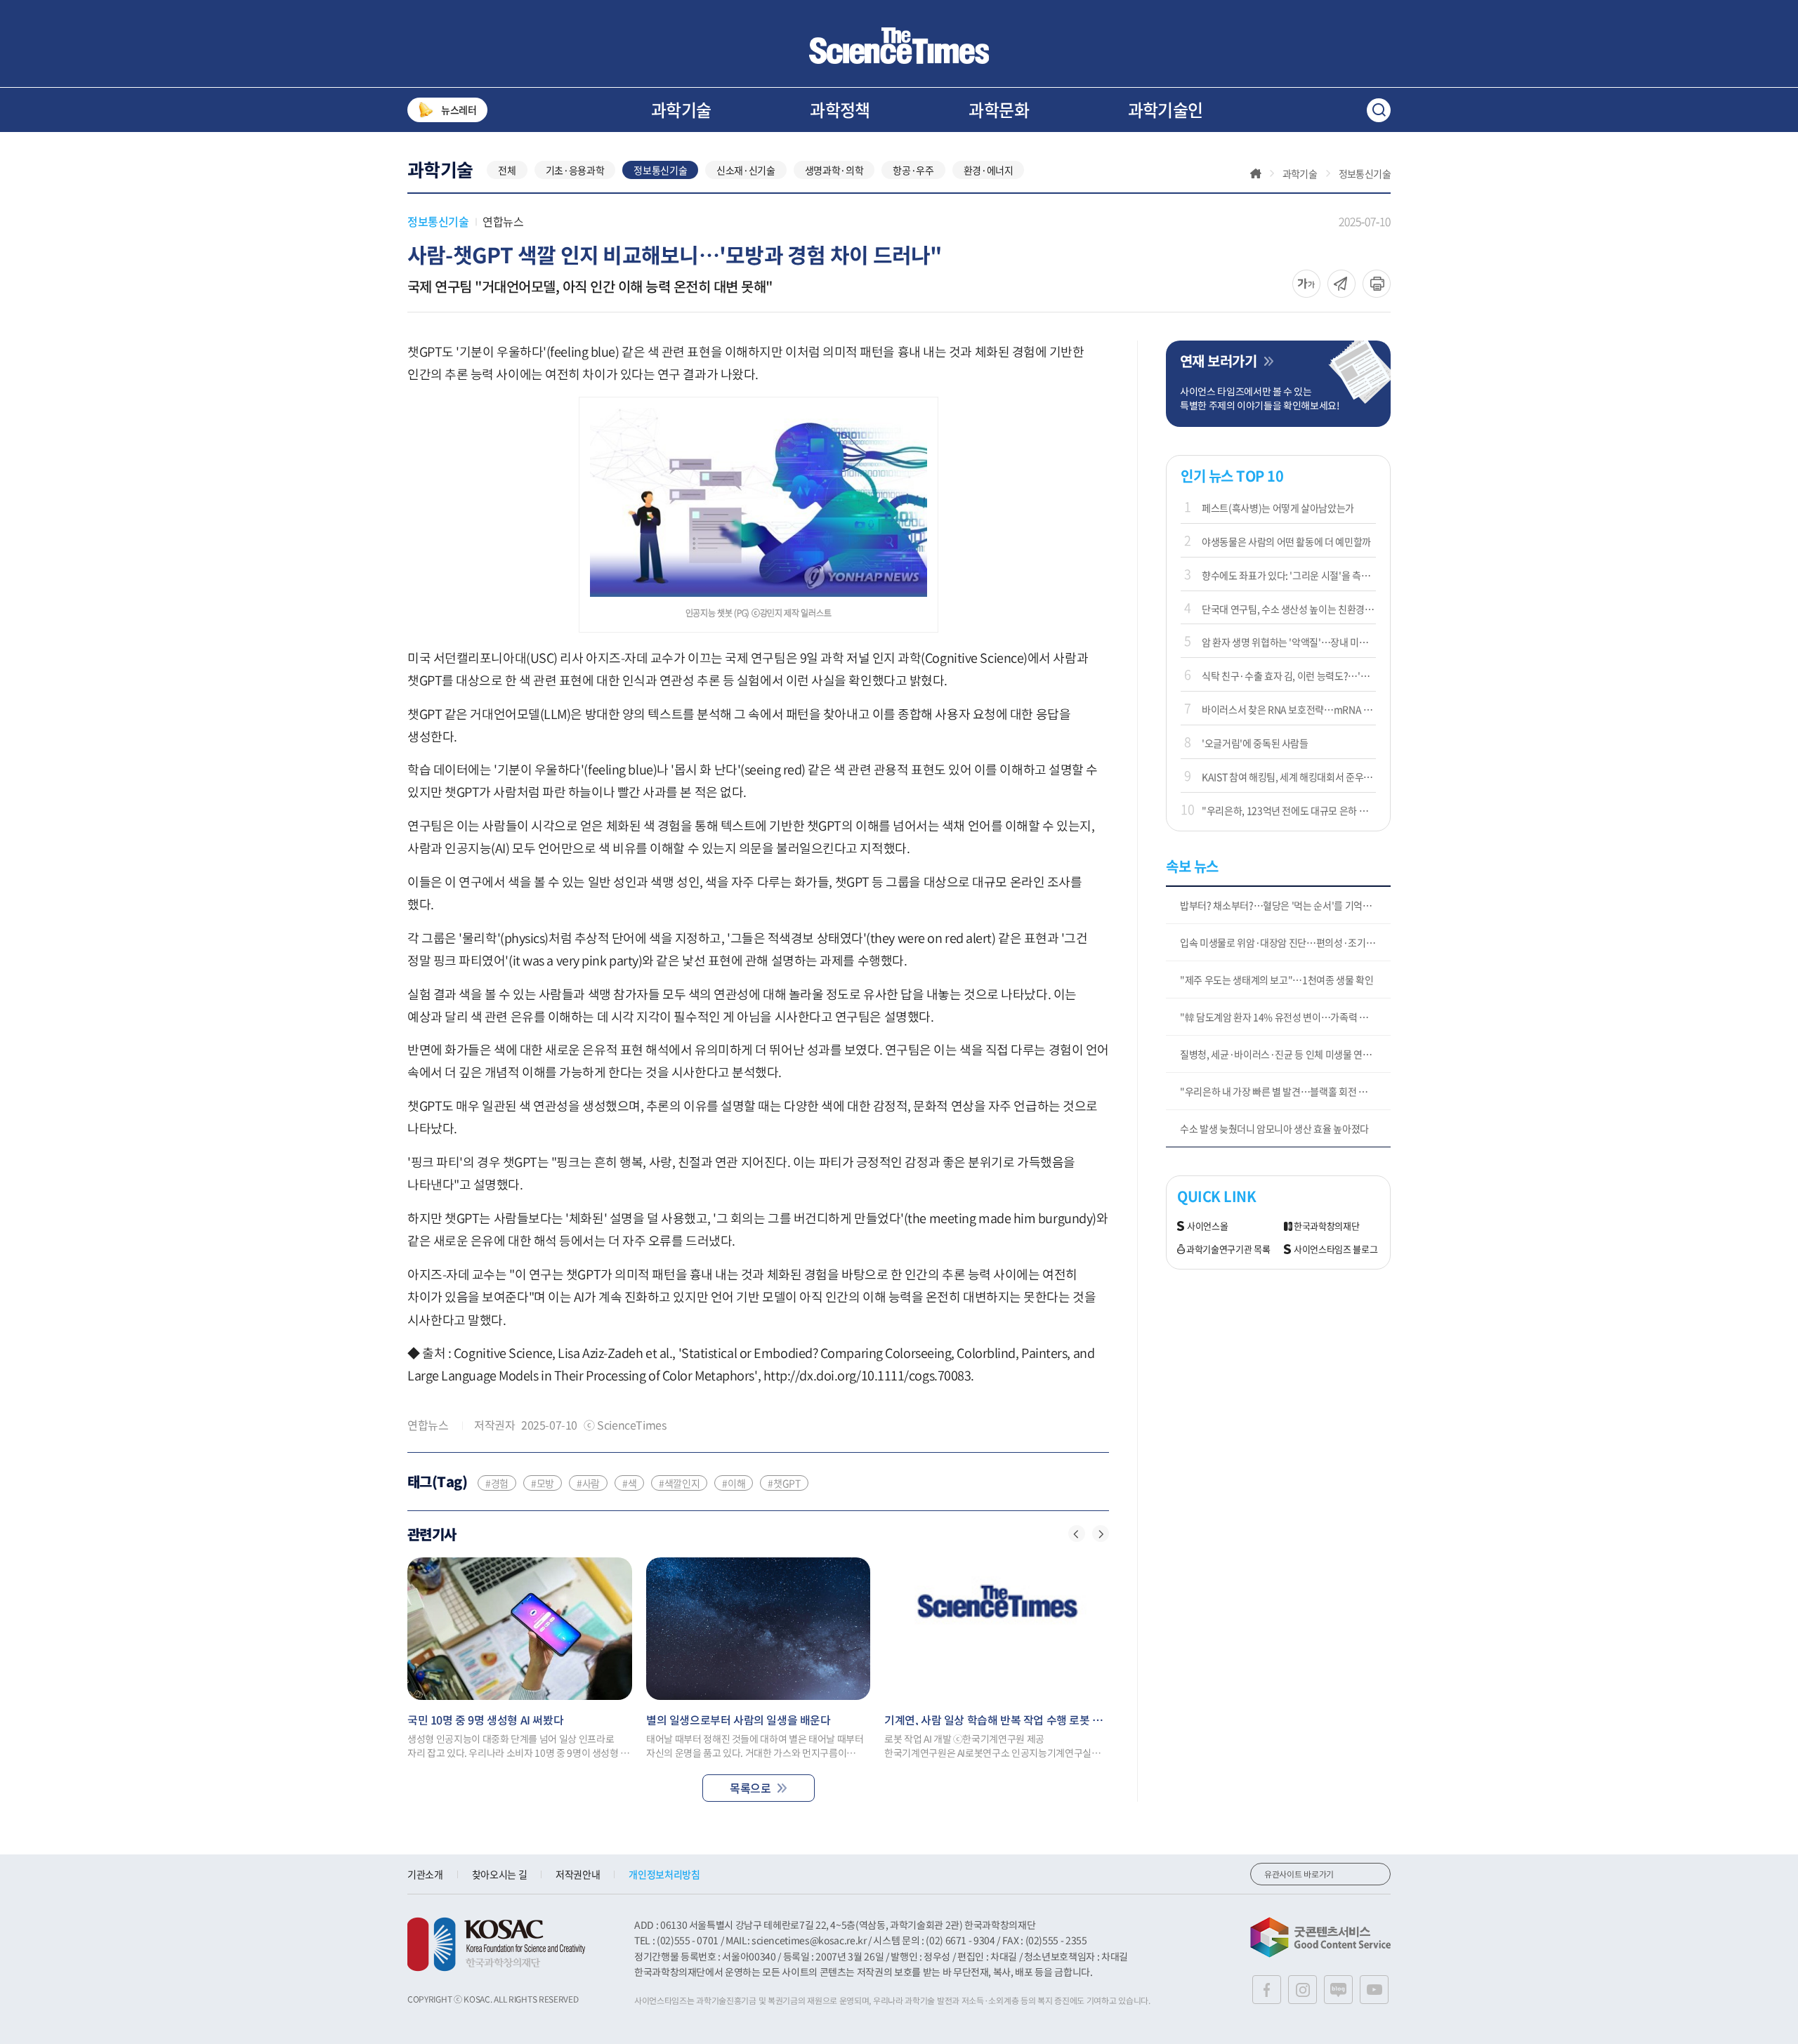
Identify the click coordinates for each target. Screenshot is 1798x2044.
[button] (1077, 1534)
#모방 (543, 1483)
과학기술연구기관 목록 (1228, 1250)
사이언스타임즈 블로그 (1336, 1250)
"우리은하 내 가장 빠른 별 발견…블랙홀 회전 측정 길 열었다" (1285, 1091)
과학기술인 (1166, 110)
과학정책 (840, 110)
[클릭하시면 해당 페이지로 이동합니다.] (899, 46)
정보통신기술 (660, 170)
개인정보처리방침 (664, 1874)
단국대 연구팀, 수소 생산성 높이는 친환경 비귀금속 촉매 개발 (1289, 609)
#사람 (588, 1483)
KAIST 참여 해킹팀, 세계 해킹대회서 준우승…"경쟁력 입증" (1289, 777)
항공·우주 (913, 170)
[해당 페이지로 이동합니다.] (520, 1629)
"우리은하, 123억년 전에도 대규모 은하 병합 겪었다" (1289, 810)
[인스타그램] (1302, 1990)
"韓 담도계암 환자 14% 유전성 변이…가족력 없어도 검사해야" (1285, 1017)
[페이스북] (1267, 1990)
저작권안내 (578, 1874)
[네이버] (1338, 1990)
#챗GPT (784, 1483)
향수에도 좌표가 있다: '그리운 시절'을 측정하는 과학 (1289, 575)
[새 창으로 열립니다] (496, 1944)
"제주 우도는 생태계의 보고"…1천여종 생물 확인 (1277, 980)
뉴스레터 (459, 110)
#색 (629, 1483)
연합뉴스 (503, 221)
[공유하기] (1306, 284)
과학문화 (999, 110)
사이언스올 (1207, 1226)
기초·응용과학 (575, 170)
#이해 (734, 1483)
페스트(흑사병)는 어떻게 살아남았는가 (1278, 508)
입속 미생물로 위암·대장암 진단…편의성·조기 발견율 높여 (1285, 942)
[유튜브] (1374, 1990)
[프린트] (1377, 284)
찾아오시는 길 (500, 1874)
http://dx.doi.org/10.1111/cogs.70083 (867, 1375)
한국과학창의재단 (1326, 1226)
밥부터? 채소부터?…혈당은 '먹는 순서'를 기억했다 (1280, 905)
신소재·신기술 (746, 170)
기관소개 (425, 1874)
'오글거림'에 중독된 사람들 (1255, 743)
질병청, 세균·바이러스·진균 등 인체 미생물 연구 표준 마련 (1285, 1054)
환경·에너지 (989, 170)
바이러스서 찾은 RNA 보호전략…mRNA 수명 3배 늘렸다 (1289, 709)
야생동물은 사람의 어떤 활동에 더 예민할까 (1286, 541)
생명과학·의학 (834, 170)
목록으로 (750, 1788)
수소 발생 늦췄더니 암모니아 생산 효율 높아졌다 (1274, 1128)
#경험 (497, 1483)
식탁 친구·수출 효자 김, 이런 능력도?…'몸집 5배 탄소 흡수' (1289, 675)
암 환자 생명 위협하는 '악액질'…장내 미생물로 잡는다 (1289, 642)
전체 (507, 170)
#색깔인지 (679, 1483)
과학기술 (681, 110)
